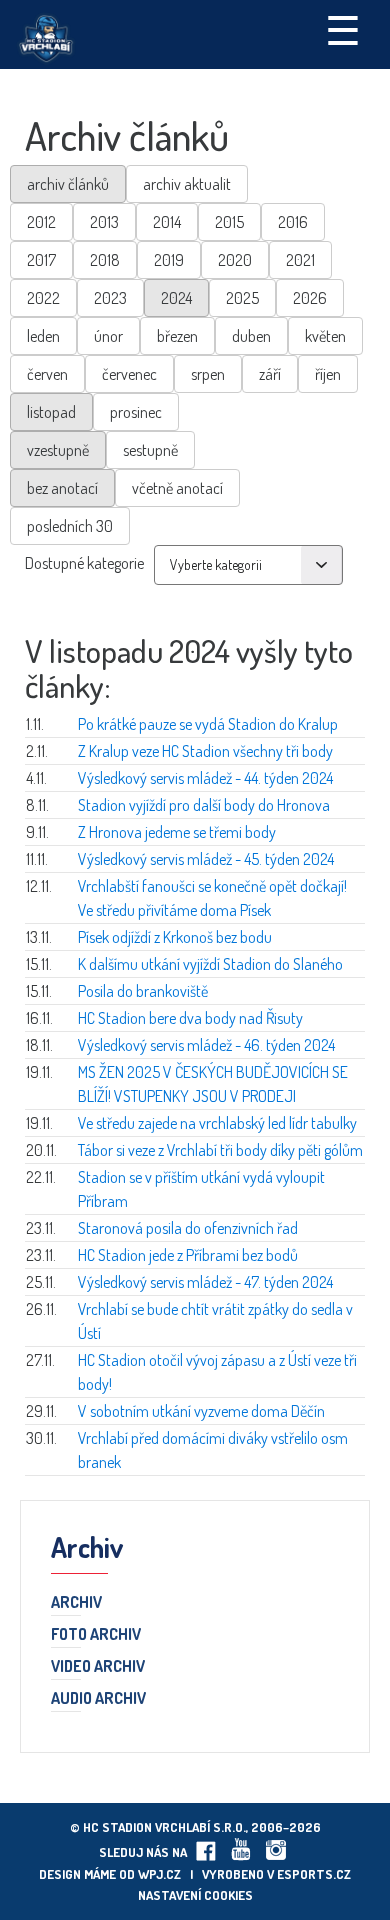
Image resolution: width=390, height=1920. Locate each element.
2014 (167, 222)
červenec (129, 374)
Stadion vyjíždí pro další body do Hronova (204, 805)
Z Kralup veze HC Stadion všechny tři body (205, 751)
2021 (300, 260)
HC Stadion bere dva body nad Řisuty (190, 1018)
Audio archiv (98, 1699)
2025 (242, 298)
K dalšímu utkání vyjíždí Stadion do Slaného (210, 964)
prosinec (136, 412)
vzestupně (58, 450)
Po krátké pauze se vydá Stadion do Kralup (208, 724)
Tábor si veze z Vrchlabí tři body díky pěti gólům (220, 1150)
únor (108, 336)
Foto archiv (96, 1635)
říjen (328, 374)
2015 (229, 222)
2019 (169, 260)
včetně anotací (177, 488)
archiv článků (68, 184)
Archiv (76, 1603)
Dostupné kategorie (84, 563)
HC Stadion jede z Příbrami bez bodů (188, 1255)
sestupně (150, 450)
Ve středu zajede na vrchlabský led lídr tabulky (217, 1123)
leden (43, 336)
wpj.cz (159, 1874)
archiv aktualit (187, 184)
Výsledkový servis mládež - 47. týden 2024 (205, 1282)
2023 (110, 298)
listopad (51, 412)
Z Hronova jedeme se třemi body (177, 832)
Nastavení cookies (195, 1895)
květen (325, 336)
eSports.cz (314, 1874)
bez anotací (62, 488)
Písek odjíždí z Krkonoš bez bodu (175, 937)
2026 (310, 298)
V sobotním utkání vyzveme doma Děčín (201, 1411)
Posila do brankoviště (143, 991)
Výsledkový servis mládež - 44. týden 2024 (205, 778)
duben (251, 336)
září (270, 374)
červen (47, 374)
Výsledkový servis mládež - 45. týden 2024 (206, 859)
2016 (293, 222)
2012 (41, 222)
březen (177, 336)
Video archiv (98, 1667)
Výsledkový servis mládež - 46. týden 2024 (206, 1045)
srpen (208, 374)
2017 (41, 260)
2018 (105, 260)
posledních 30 (70, 526)
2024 (176, 298)
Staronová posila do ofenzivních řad (188, 1228)
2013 (104, 222)
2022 (43, 298)
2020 (235, 260)
